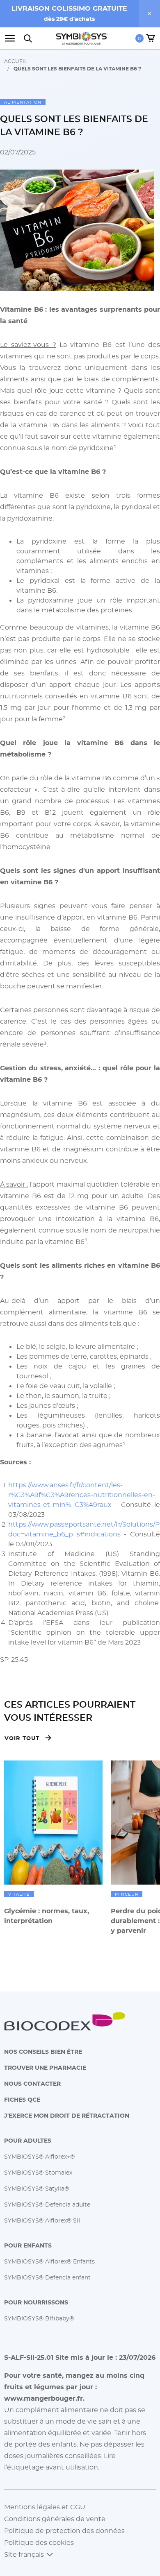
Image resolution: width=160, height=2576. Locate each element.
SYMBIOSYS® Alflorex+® (39, 2156)
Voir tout (22, 1738)
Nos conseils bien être (43, 2052)
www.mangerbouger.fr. (44, 2398)
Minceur (127, 1894)
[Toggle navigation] (12, 38)
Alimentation (23, 102)
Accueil (16, 61)
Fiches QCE (22, 2099)
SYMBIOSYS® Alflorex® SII (42, 2220)
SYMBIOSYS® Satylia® (37, 2188)
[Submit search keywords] (28, 38)
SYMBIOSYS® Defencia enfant (47, 2277)
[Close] (149, 14)
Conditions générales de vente (55, 2519)
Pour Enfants (28, 2245)
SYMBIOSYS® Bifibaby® (39, 2318)
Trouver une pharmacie (45, 2067)
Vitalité (19, 1894)
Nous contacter (32, 2083)
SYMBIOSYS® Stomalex (38, 2172)
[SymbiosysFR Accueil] (82, 38)
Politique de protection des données (64, 2531)
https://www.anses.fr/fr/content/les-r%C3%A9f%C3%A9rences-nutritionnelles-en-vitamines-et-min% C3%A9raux (82, 1495)
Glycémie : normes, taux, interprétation (47, 1916)
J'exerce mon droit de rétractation (67, 2115)
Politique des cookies (39, 2542)
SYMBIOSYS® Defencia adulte (47, 2204)
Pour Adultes (28, 2140)
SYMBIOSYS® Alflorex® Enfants (49, 2261)
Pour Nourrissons (36, 2302)
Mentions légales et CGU (45, 2507)
